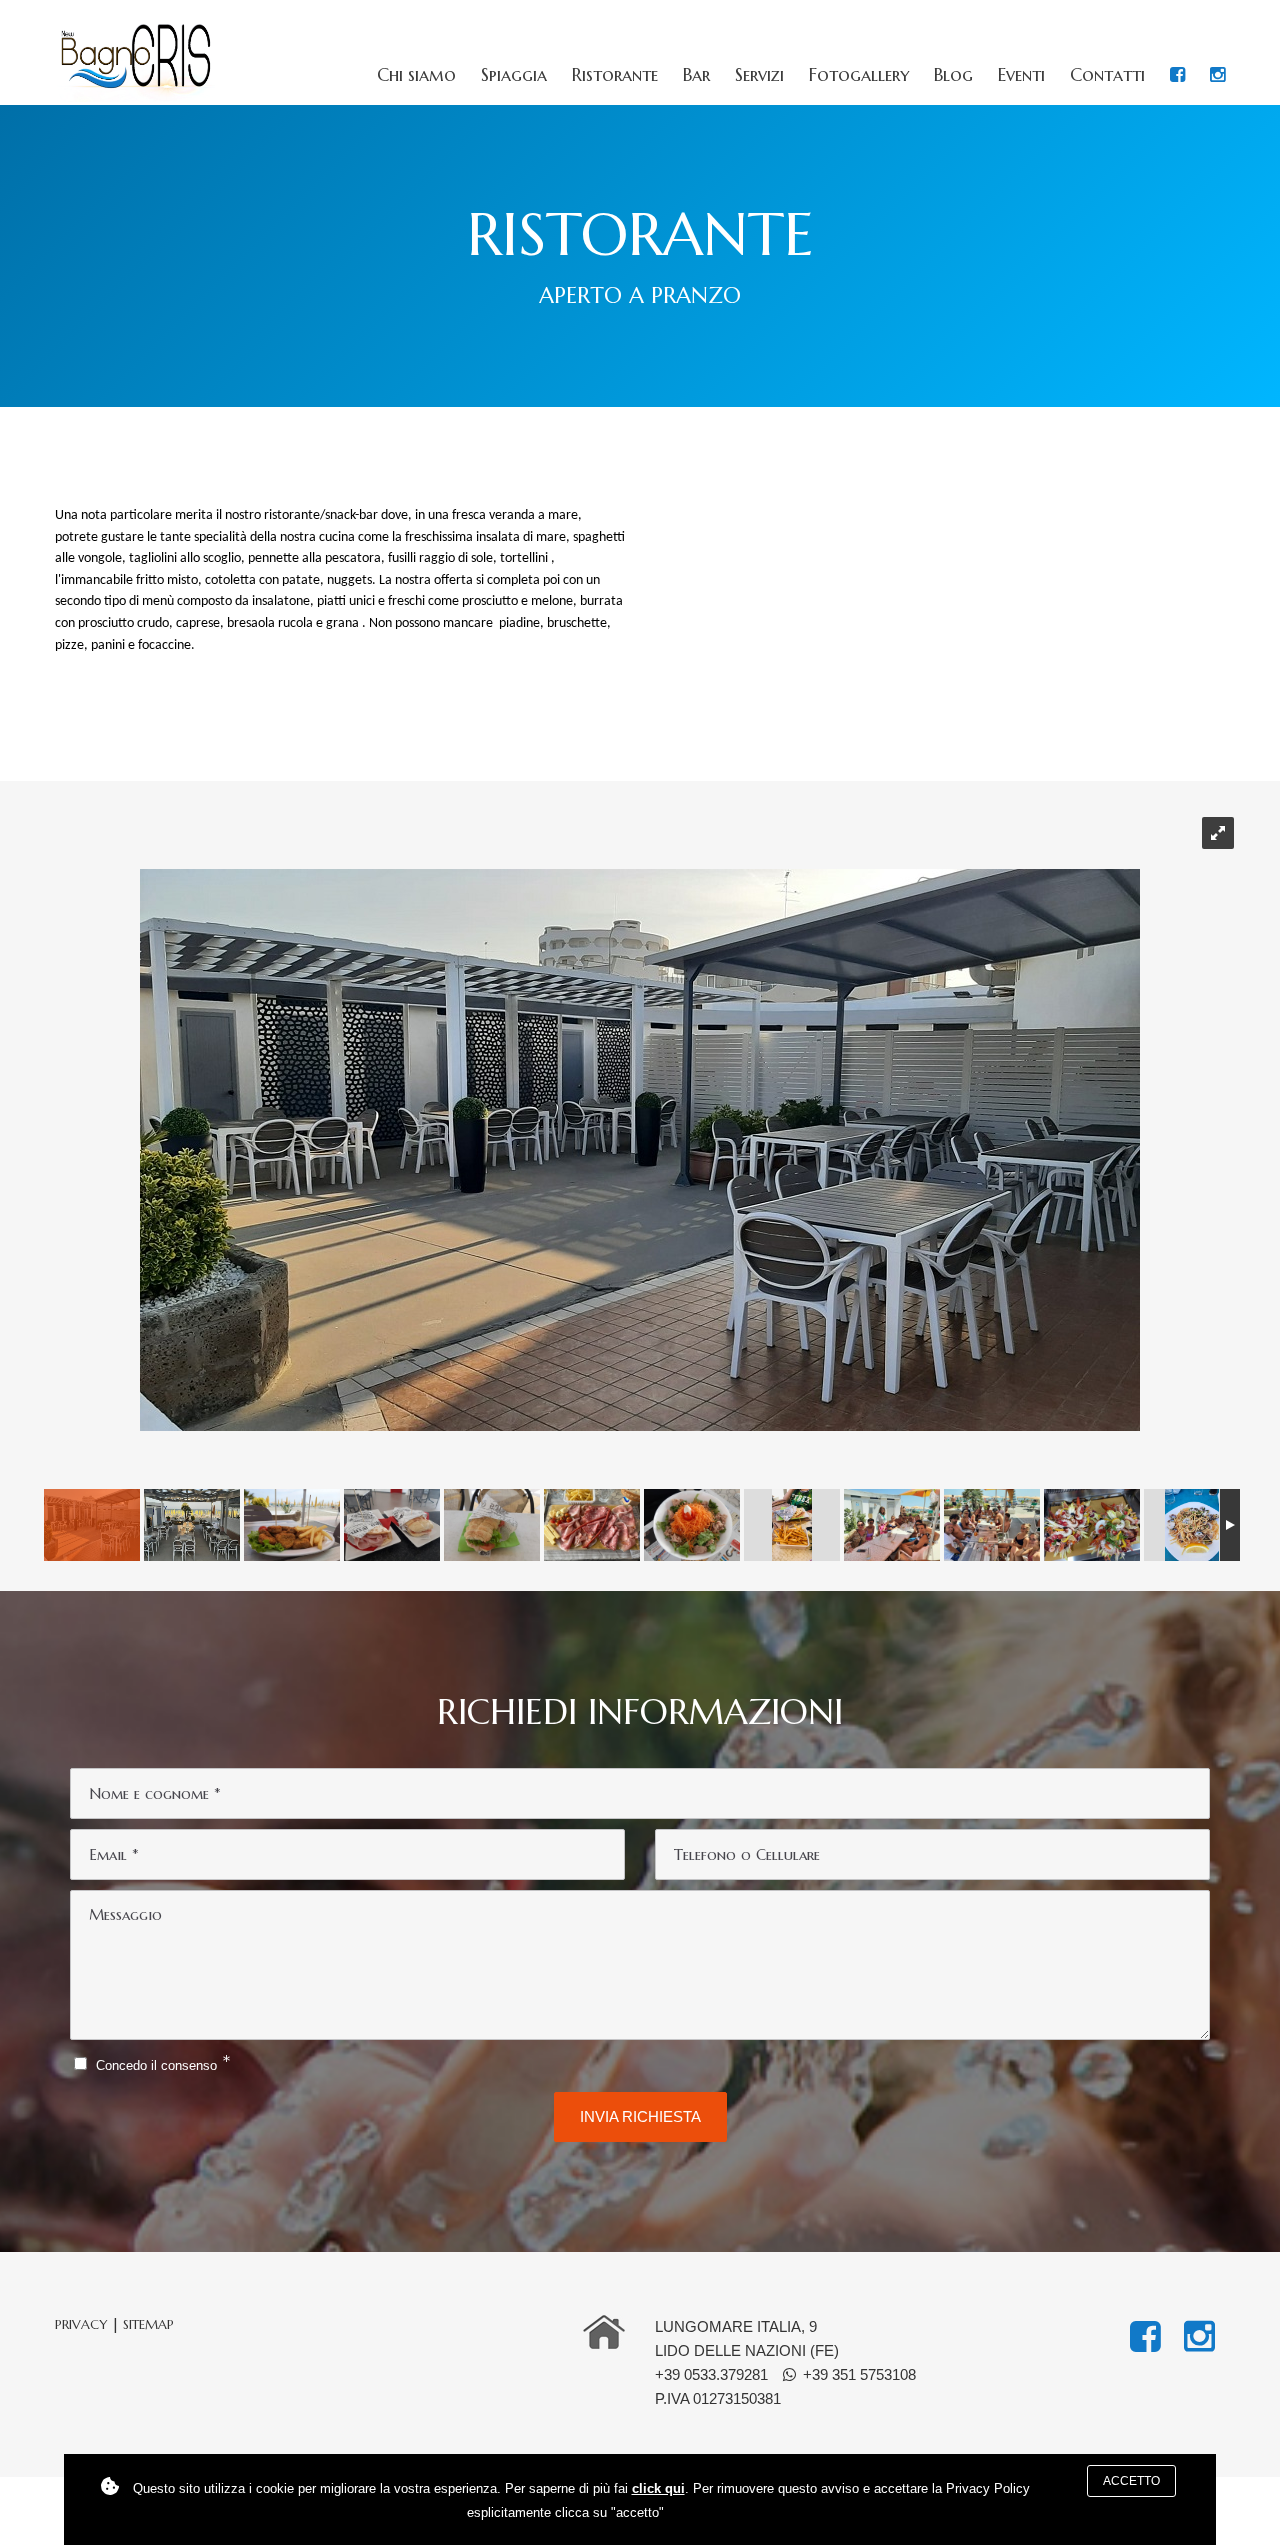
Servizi (759, 75)
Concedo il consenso (156, 2065)
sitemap (148, 2324)
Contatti (1107, 75)
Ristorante (615, 75)
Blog (953, 75)
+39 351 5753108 (859, 2374)
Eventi (1021, 75)
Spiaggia (514, 75)
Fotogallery (859, 75)
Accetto (1131, 2481)
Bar (696, 75)
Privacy (81, 2324)
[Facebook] (1177, 75)
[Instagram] (1217, 75)
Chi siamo (416, 75)
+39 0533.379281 (711, 2374)
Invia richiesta (640, 2116)
